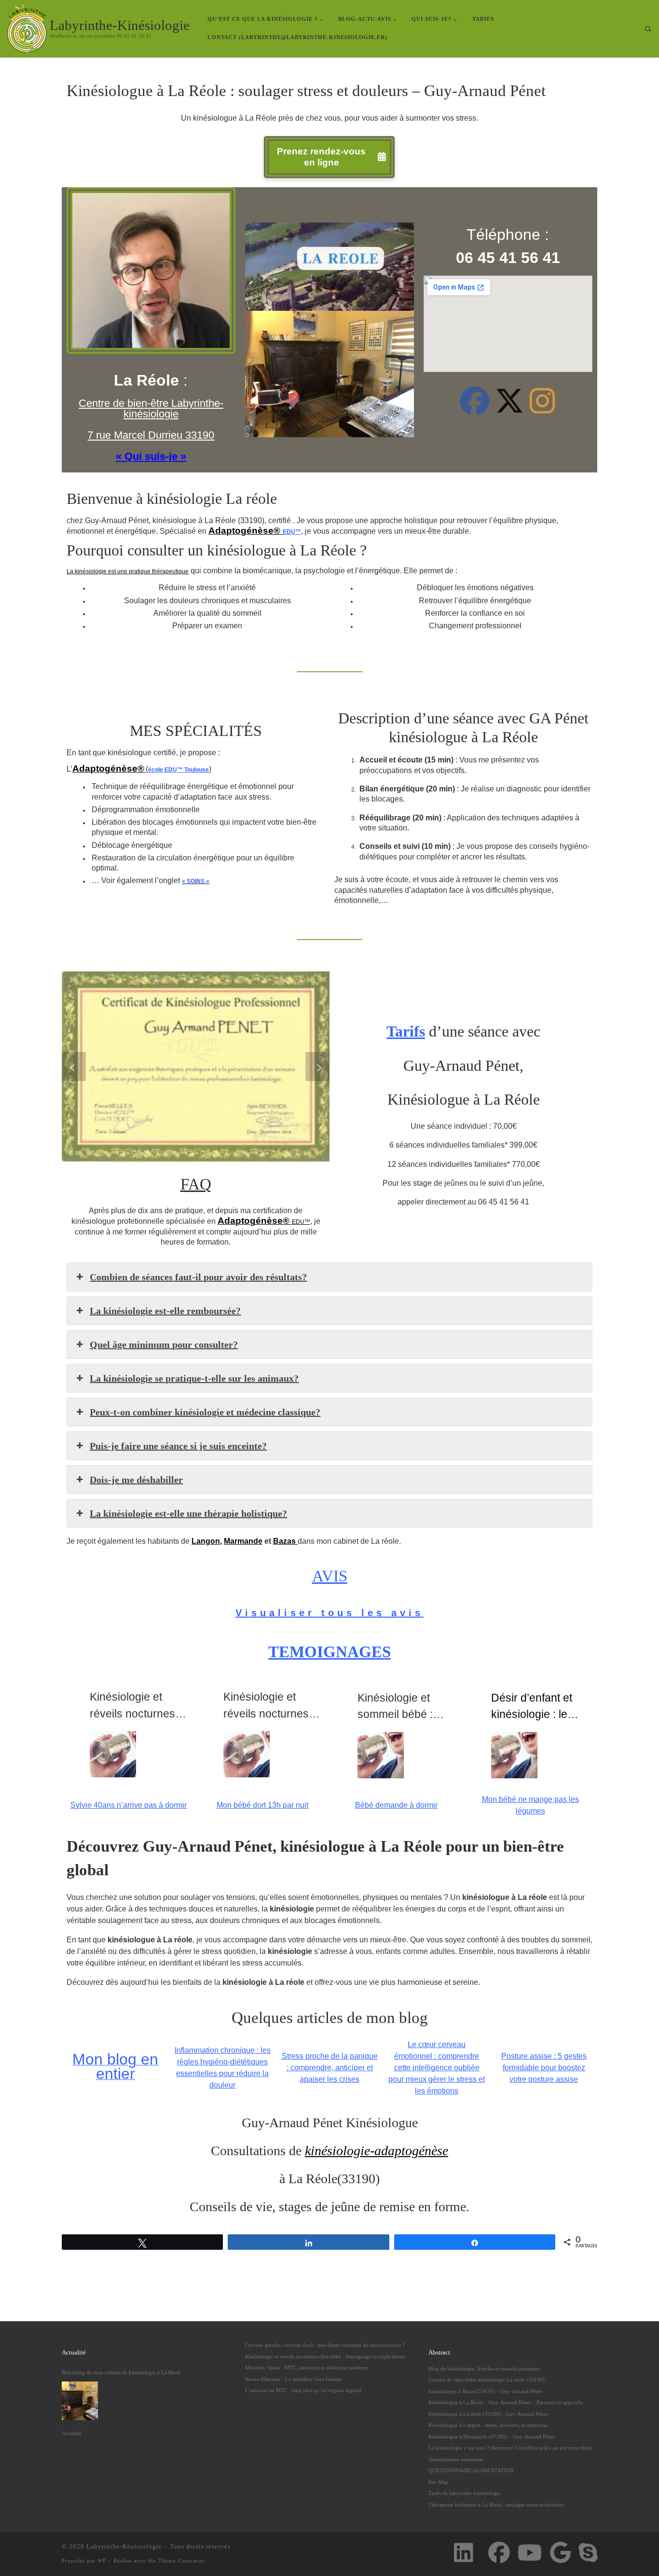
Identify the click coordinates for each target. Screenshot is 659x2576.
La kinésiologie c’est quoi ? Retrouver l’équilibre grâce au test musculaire (510, 2448)
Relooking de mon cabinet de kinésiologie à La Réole (121, 2372)
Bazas (285, 1541)
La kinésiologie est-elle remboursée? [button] (165, 1311)
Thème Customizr (182, 2561)
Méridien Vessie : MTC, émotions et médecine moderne (307, 2368)
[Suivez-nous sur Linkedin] (463, 2553)
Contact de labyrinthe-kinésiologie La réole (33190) (487, 2380)
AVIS (330, 1576)
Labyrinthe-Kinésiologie (124, 2546)
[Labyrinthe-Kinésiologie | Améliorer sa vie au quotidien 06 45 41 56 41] (27, 27)
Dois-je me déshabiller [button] (136, 1480)
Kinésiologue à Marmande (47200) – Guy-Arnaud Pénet (492, 2437)
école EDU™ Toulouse (178, 770)
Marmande (243, 1541)
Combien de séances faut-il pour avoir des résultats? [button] (198, 1277)
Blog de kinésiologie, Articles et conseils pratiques (484, 2368)
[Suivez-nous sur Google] (560, 2553)
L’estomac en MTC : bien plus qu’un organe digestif (303, 2390)
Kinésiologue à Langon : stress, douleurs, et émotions (488, 2425)
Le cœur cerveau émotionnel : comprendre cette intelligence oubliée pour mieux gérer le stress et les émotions (437, 2068)
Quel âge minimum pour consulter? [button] (164, 1344)
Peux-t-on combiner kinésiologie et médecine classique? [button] (205, 1412)
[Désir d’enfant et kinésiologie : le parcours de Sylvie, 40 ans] (514, 1755)
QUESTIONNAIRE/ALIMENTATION (471, 2470)
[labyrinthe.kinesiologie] (542, 409)
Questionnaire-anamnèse (456, 2459)
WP (102, 2561)
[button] (74, 1066)
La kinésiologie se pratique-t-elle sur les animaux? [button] (194, 1378)
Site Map (438, 2482)
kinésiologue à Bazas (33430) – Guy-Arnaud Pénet (485, 2391)
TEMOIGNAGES (329, 1652)
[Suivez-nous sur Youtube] (530, 2553)
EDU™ (292, 532)
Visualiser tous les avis (329, 1613)
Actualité (72, 2433)
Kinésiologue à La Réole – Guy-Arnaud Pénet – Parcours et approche (506, 2402)
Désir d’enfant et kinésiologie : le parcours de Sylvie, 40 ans (539, 1707)
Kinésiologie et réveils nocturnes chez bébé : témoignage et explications (325, 2356)
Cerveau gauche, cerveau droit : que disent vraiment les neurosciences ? (325, 2345)
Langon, (207, 1541)
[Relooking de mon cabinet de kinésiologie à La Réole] (80, 2401)
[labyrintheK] (509, 409)
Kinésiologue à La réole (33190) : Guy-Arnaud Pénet (488, 2414)
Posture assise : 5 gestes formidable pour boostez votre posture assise (544, 2068)
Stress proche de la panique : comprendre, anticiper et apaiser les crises (330, 2068)
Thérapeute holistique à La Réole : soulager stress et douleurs (496, 2505)
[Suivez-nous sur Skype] (588, 2553)
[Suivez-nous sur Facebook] (499, 2553)
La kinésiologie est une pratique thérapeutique (128, 571)
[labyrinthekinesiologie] (475, 409)
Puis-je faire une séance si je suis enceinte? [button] (178, 1446)
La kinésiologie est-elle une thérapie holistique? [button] (188, 1513)
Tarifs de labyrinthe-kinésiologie (465, 2493)
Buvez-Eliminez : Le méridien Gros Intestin (294, 2379)
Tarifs (406, 1031)
